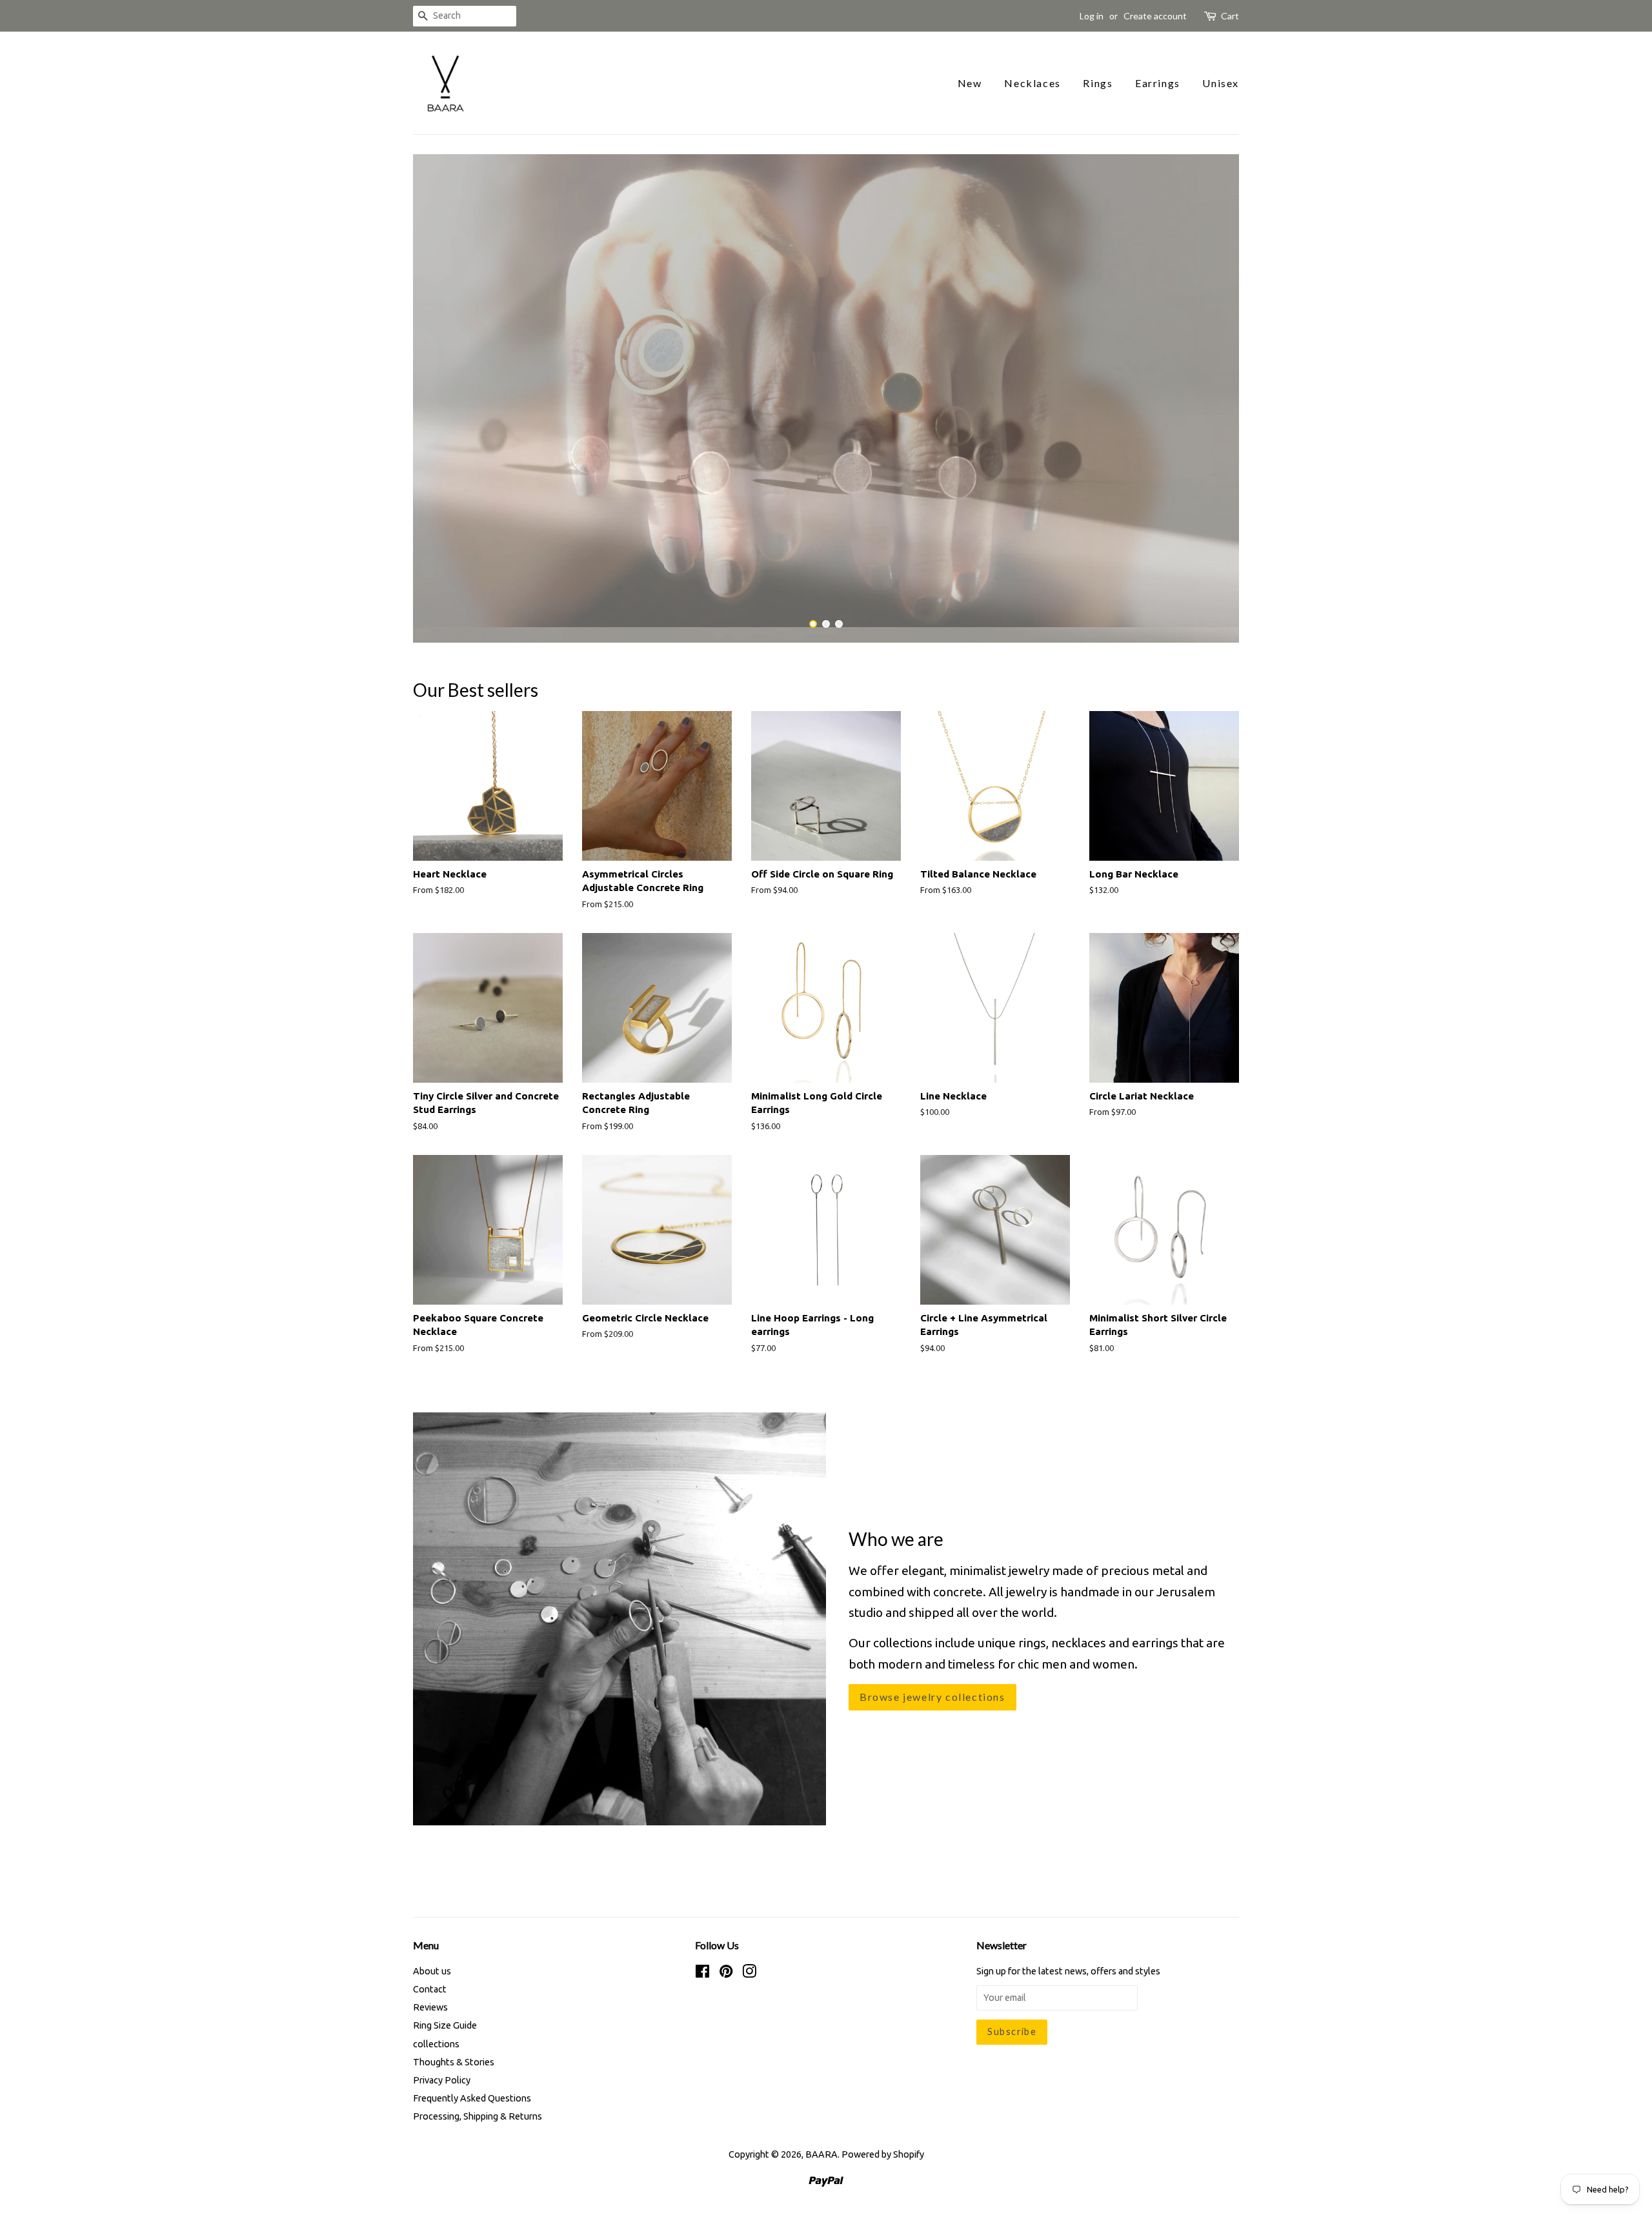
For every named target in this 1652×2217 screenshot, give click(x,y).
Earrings (1158, 83)
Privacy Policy (442, 2065)
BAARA (821, 2140)
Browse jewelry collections (932, 1681)
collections (436, 2029)
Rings (1098, 83)
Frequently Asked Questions (472, 2083)
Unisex (1221, 83)
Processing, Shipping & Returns (478, 2102)
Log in (1092, 16)
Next (1212, 391)
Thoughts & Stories (454, 2047)
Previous (440, 391)
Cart (1230, 16)
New (970, 83)
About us (432, 1956)
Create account (1155, 16)
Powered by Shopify (883, 2140)
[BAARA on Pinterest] (726, 1958)
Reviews (430, 1992)
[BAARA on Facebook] (702, 1958)
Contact (430, 1974)
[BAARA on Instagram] (749, 1958)
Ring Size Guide (445, 2011)
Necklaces (1032, 83)
